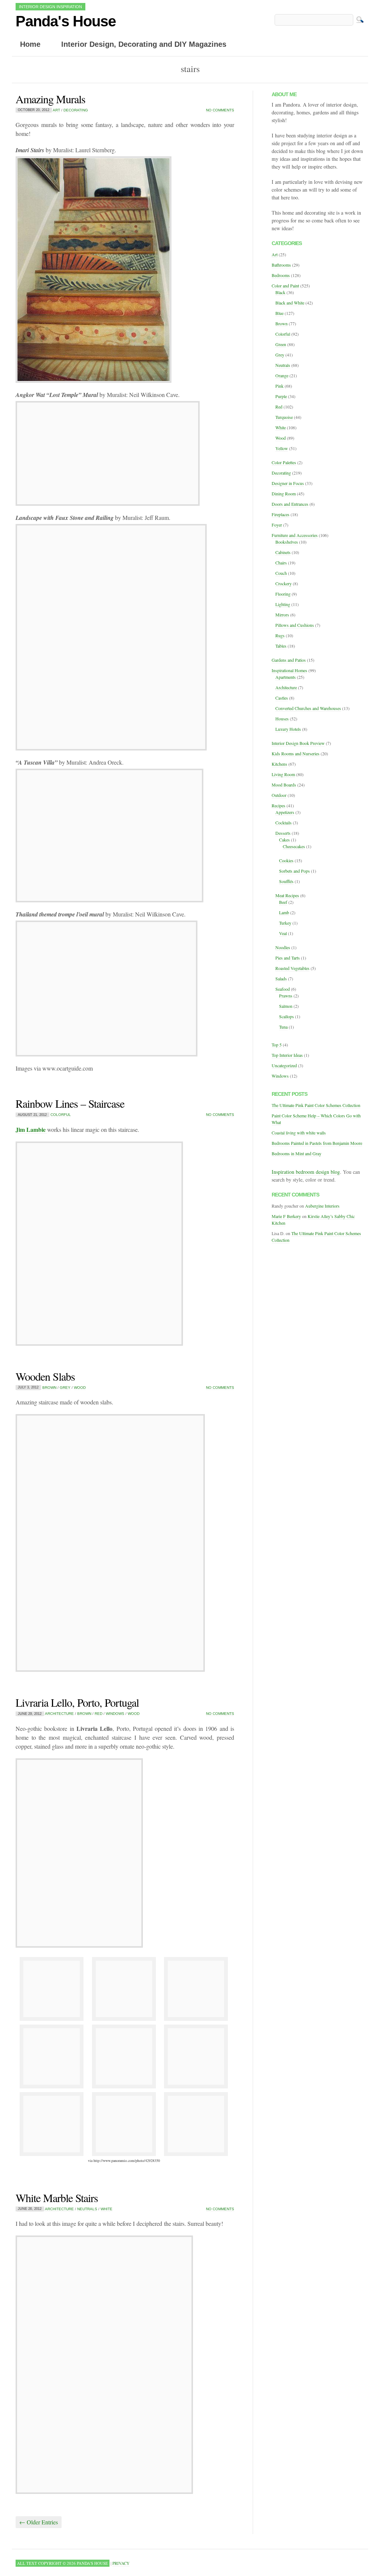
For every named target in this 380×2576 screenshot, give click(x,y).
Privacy (121, 2563)
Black (280, 292)
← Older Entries (39, 2522)
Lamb (284, 912)
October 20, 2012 (34, 110)
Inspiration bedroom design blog (306, 1172)
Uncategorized (284, 1065)
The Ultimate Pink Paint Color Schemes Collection (316, 1105)
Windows (115, 1714)
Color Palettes (284, 462)
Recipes (279, 805)
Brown (49, 1388)
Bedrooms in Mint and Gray (297, 1153)
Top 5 (277, 1045)
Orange (282, 375)
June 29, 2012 (30, 1714)
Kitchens (279, 764)
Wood (80, 1388)
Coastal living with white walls (299, 1133)
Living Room (283, 774)
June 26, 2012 (30, 2209)
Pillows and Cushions (295, 625)
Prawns (286, 996)
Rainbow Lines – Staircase (70, 1103)
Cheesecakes (294, 846)
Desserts (283, 833)
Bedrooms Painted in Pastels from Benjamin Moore (317, 1143)
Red (99, 1714)
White (107, 2209)
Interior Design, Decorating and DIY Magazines (144, 44)
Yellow (282, 448)
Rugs (280, 635)
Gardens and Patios (289, 660)
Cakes (284, 840)
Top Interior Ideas (287, 1055)
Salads (281, 978)
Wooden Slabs (45, 1376)
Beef (283, 902)
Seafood (283, 989)
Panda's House (66, 21)
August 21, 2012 (32, 1115)
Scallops (286, 1016)
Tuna (283, 1027)
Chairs (281, 563)
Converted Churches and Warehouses (308, 708)
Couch (281, 573)
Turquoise (284, 417)
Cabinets (283, 552)
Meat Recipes (287, 895)
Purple (281, 396)
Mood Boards (284, 785)
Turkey (285, 923)
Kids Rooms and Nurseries (296, 753)
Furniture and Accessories (295, 535)
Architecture (59, 1714)
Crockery (284, 583)
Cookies (286, 860)
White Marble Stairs (57, 2198)
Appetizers (285, 812)
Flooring (283, 594)
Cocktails (284, 823)
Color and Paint (285, 286)
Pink (279, 386)
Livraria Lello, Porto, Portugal (77, 1702)
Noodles (283, 947)
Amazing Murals (50, 99)
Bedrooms (281, 275)
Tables (281, 646)
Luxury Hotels (288, 729)
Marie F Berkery (286, 1216)
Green (281, 344)
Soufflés (286, 881)
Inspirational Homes (289, 670)
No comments (220, 110)
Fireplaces (281, 514)
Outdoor (279, 795)
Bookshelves (287, 542)
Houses (282, 719)
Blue (279, 313)
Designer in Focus (288, 483)
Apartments (286, 677)
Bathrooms (281, 265)
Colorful (61, 1115)
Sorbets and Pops (294, 871)
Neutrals (87, 2209)
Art (56, 110)
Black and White (290, 303)
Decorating (76, 110)
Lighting (283, 604)
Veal (283, 933)
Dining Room (284, 494)
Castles (282, 698)
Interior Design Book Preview (298, 743)
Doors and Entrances (290, 504)
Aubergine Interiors (322, 1206)
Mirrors (282, 615)
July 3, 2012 (28, 1388)
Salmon (286, 1006)
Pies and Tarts (288, 958)
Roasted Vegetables (292, 968)
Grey (65, 1388)
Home (30, 44)
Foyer (277, 525)
